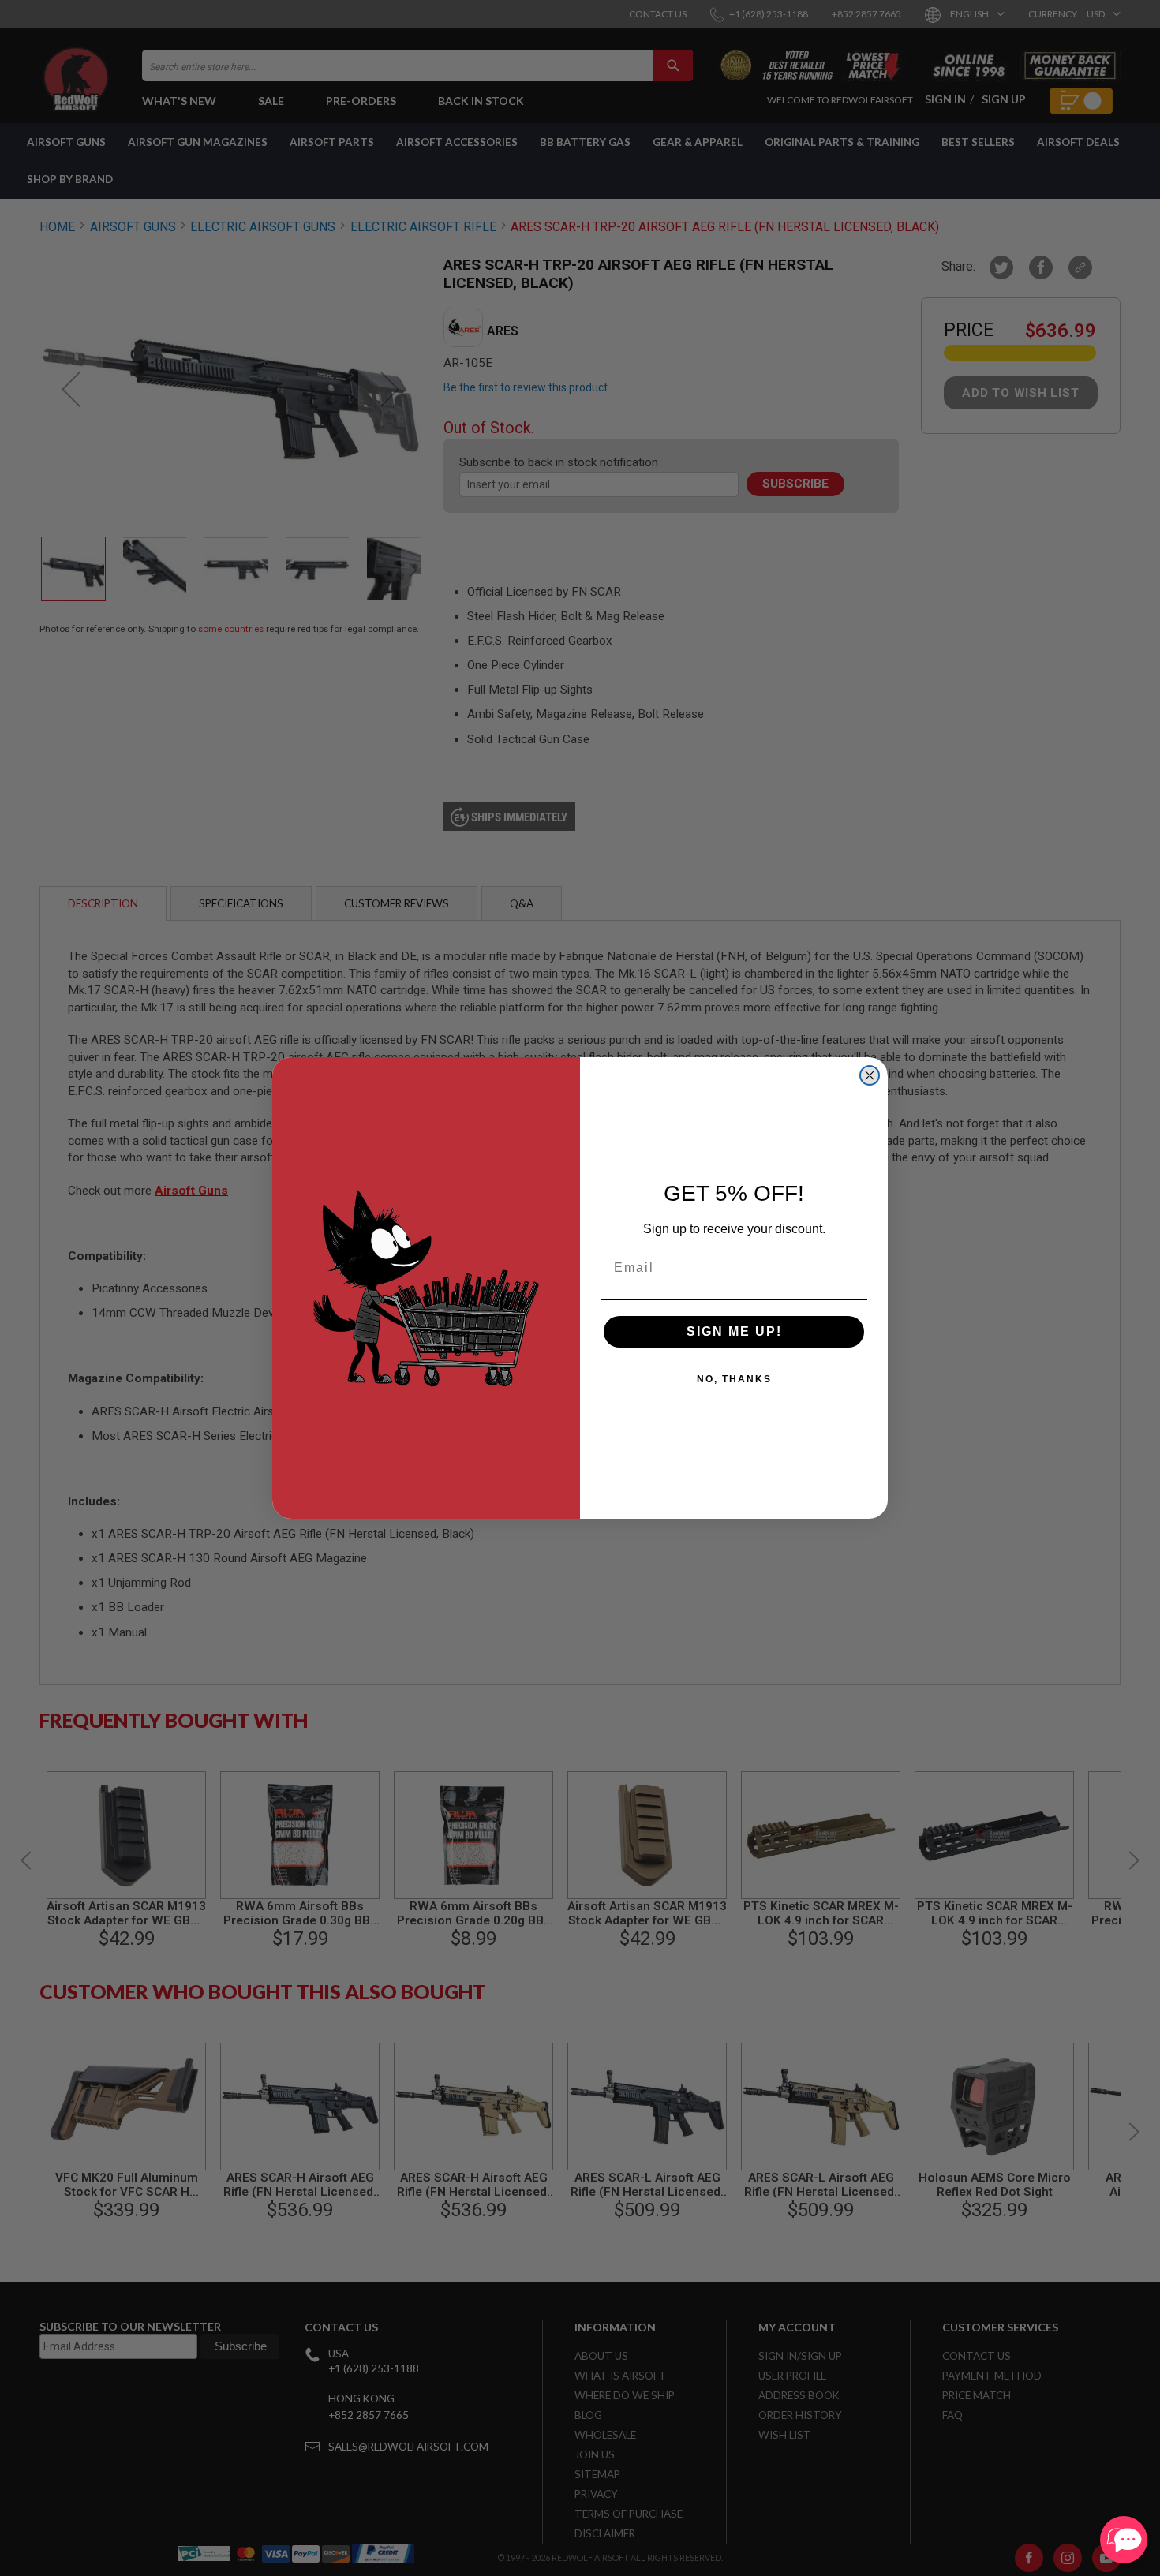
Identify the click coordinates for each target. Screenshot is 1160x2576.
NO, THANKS (734, 1379)
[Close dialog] (870, 1075)
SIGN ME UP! (734, 1331)
